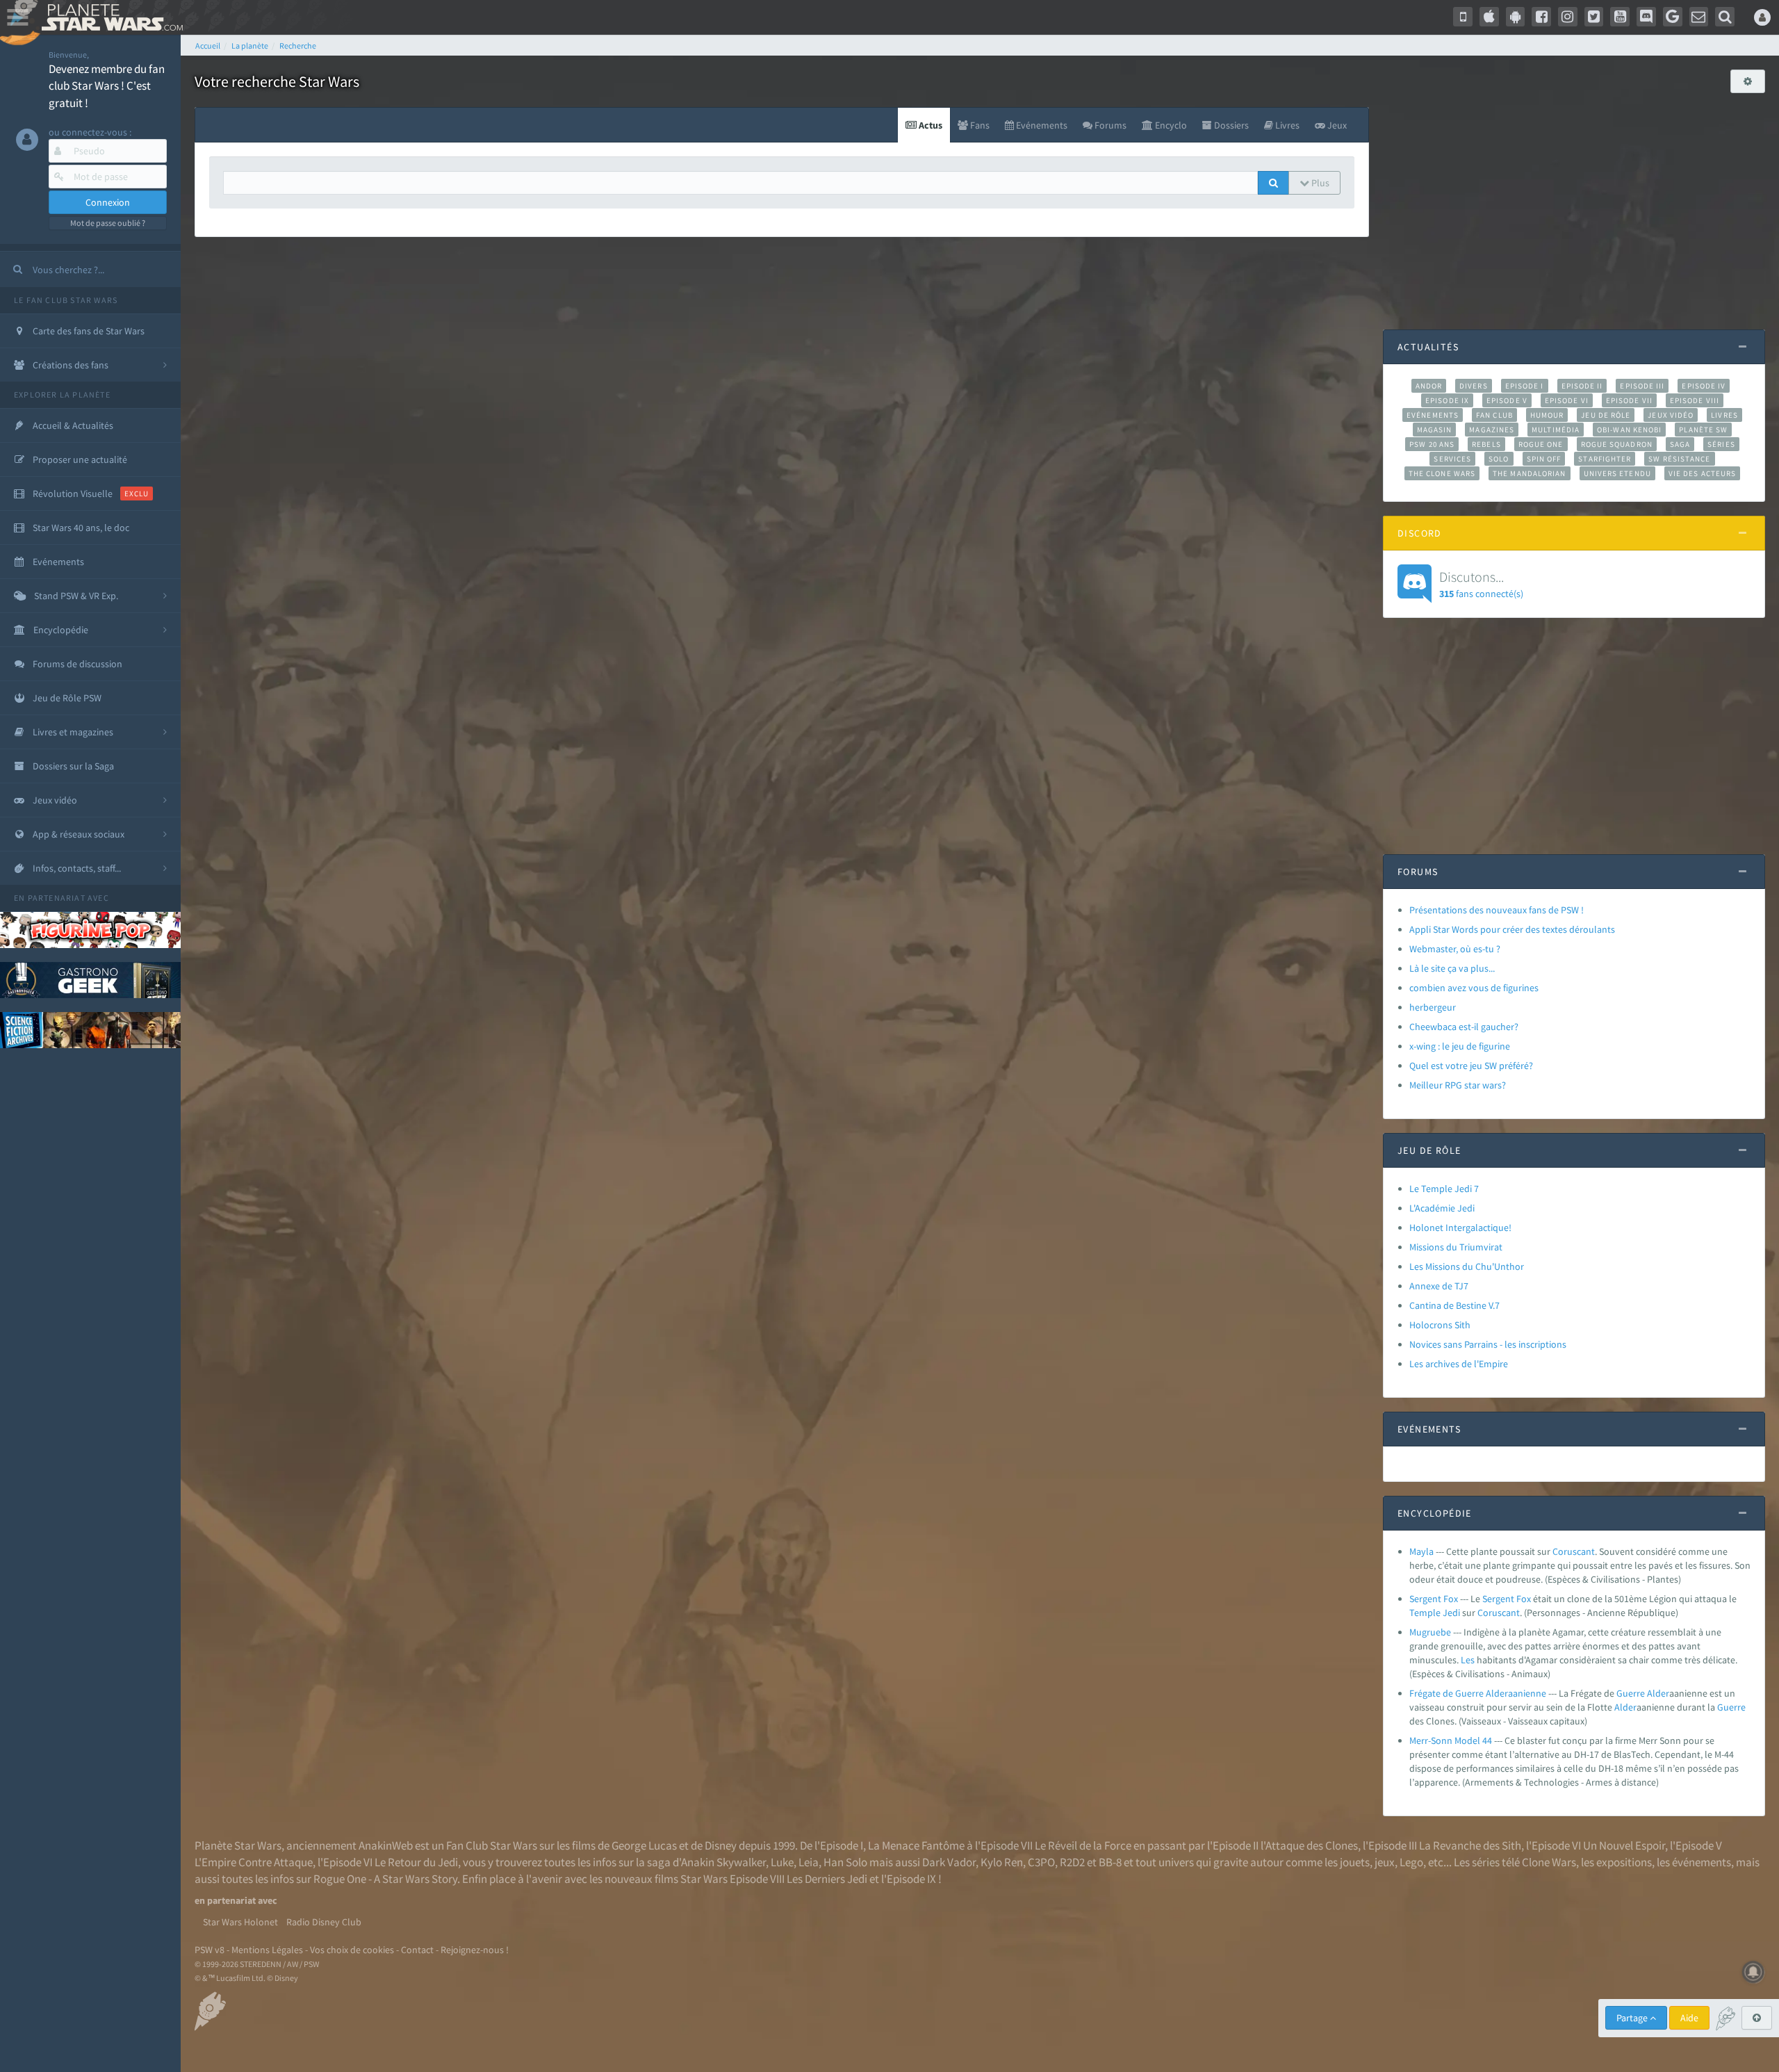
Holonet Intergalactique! (1460, 1227)
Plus (1319, 183)
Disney (721, 1845)
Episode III (1642, 386)
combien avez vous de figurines (1474, 988)
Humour (1547, 415)
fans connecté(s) (1481, 584)
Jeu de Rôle (1606, 415)
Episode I (1525, 386)
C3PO (1041, 1862)
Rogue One (1541, 444)
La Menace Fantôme (916, 1845)
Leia (809, 1862)
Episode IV (1704, 386)
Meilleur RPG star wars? (1458, 1085)
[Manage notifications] (1753, 1972)
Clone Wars (1549, 1862)
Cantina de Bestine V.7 (1454, 1305)
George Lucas (644, 1845)
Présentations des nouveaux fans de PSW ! (1497, 910)
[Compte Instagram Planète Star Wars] (1568, 17)
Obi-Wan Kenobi (1629, 430)
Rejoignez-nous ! (475, 1950)
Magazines (1492, 430)
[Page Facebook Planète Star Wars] (1541, 17)
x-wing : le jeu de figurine (1460, 1046)
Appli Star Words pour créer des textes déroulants (1512, 929)
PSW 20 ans (1432, 444)
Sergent (1498, 1599)
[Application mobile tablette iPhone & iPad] (1489, 17)
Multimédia (1556, 430)
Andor (1429, 386)
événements (1702, 1862)
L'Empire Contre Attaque (254, 1862)
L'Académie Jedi (1442, 1208)
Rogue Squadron (1617, 444)
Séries (1721, 444)
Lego (1411, 1862)
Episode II (1582, 386)
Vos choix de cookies (352, 1950)
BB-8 (1110, 1862)
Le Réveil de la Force (1083, 1845)
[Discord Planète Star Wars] (1646, 17)
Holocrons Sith (1440, 1325)
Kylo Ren (1002, 1862)
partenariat (57, 898)
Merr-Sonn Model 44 (1451, 1740)
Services (1452, 459)
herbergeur (1433, 1007)
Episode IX (1447, 400)
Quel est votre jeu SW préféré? (1471, 1066)
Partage (1633, 2018)
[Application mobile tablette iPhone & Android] (1463, 17)
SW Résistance (1679, 459)
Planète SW (1703, 430)
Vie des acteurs (1702, 473)
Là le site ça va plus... (1452, 968)
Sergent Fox (1434, 1599)
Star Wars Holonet (240, 1922)
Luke (782, 1862)
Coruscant (1574, 1551)
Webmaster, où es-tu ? (1455, 949)
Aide (1689, 2018)
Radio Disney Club (324, 1922)
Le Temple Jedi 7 (1444, 1189)
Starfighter (1605, 459)
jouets (1355, 1862)
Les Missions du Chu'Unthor (1467, 1266)
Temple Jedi (1435, 1613)
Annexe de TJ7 (1439, 1286)
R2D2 (1072, 1862)
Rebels (1486, 444)
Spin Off (1544, 459)
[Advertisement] (1574, 204)
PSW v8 (210, 1950)
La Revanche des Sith (1470, 1845)
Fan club (1494, 415)
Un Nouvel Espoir (1624, 1845)
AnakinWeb (386, 1845)
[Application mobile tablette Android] (1516, 17)
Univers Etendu (1617, 473)
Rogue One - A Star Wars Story (385, 1879)
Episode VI (1567, 400)
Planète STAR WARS (109, 17)
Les (1468, 1660)
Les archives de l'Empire (1459, 1364)
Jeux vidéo (1671, 415)
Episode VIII (1695, 400)
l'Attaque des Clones (1309, 1845)
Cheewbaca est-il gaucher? (1464, 1027)
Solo (1499, 459)
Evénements (1433, 415)
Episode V (1507, 400)
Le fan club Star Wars (66, 300)
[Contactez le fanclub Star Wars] (1699, 17)
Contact (417, 1950)
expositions (1624, 1862)
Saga (1680, 444)
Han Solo (845, 1862)
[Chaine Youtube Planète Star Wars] (1620, 17)
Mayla (1421, 1551)
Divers (1474, 386)
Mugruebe (1430, 1632)
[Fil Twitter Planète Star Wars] (1594, 17)
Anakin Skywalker (723, 1862)
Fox (1524, 1599)
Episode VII (1629, 400)
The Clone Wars (1442, 473)
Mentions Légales (267, 1950)
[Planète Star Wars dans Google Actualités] (1673, 17)
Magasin (1435, 430)
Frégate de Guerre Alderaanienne (1478, 1693)
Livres (1724, 415)
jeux (1385, 1862)
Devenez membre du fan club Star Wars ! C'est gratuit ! (107, 86)
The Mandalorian (1529, 473)
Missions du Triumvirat (1456, 1247)
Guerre (1631, 1693)
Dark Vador (949, 1862)
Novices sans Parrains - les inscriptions (1488, 1344)
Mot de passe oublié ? (108, 223)
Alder (1658, 1693)
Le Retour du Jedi (416, 1862)
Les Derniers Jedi (827, 1879)
